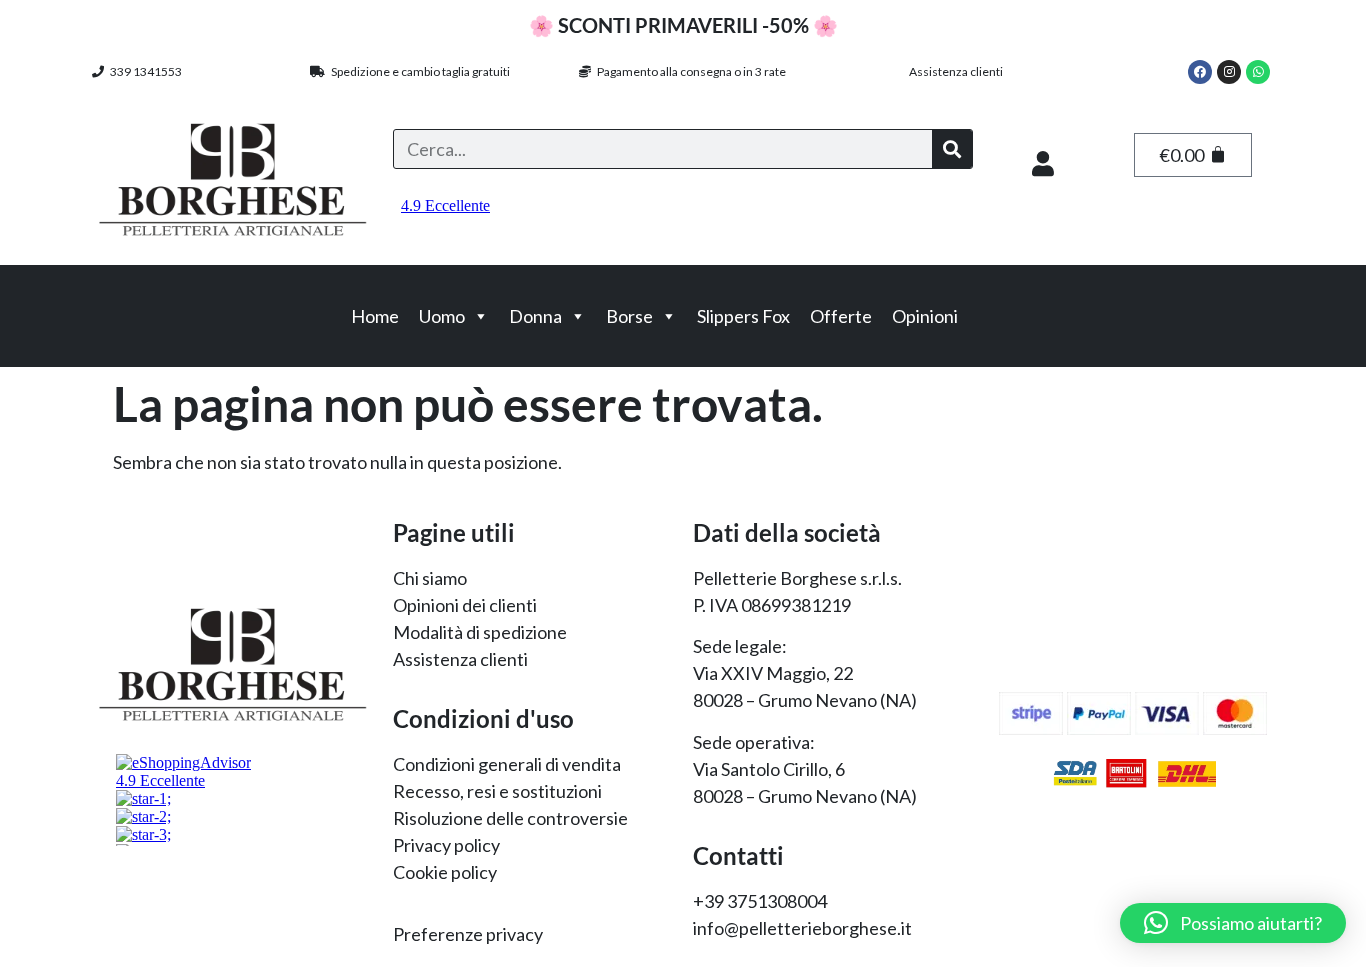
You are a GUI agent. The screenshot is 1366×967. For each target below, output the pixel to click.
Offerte (841, 316)
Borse (629, 316)
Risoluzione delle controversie (510, 818)
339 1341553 (143, 71)
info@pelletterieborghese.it (802, 928)
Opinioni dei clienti (465, 605)
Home (375, 316)
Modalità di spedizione (480, 632)
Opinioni (925, 316)
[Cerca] (952, 149)
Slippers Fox (743, 316)
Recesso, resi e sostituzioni (497, 791)
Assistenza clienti (956, 71)
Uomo (442, 316)
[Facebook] (1200, 72)
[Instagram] (1229, 72)
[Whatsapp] (1258, 72)
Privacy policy (446, 845)
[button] (1233, 923)
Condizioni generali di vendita (507, 764)
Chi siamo (430, 578)
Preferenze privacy (468, 934)
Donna (535, 316)
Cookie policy (445, 872)
